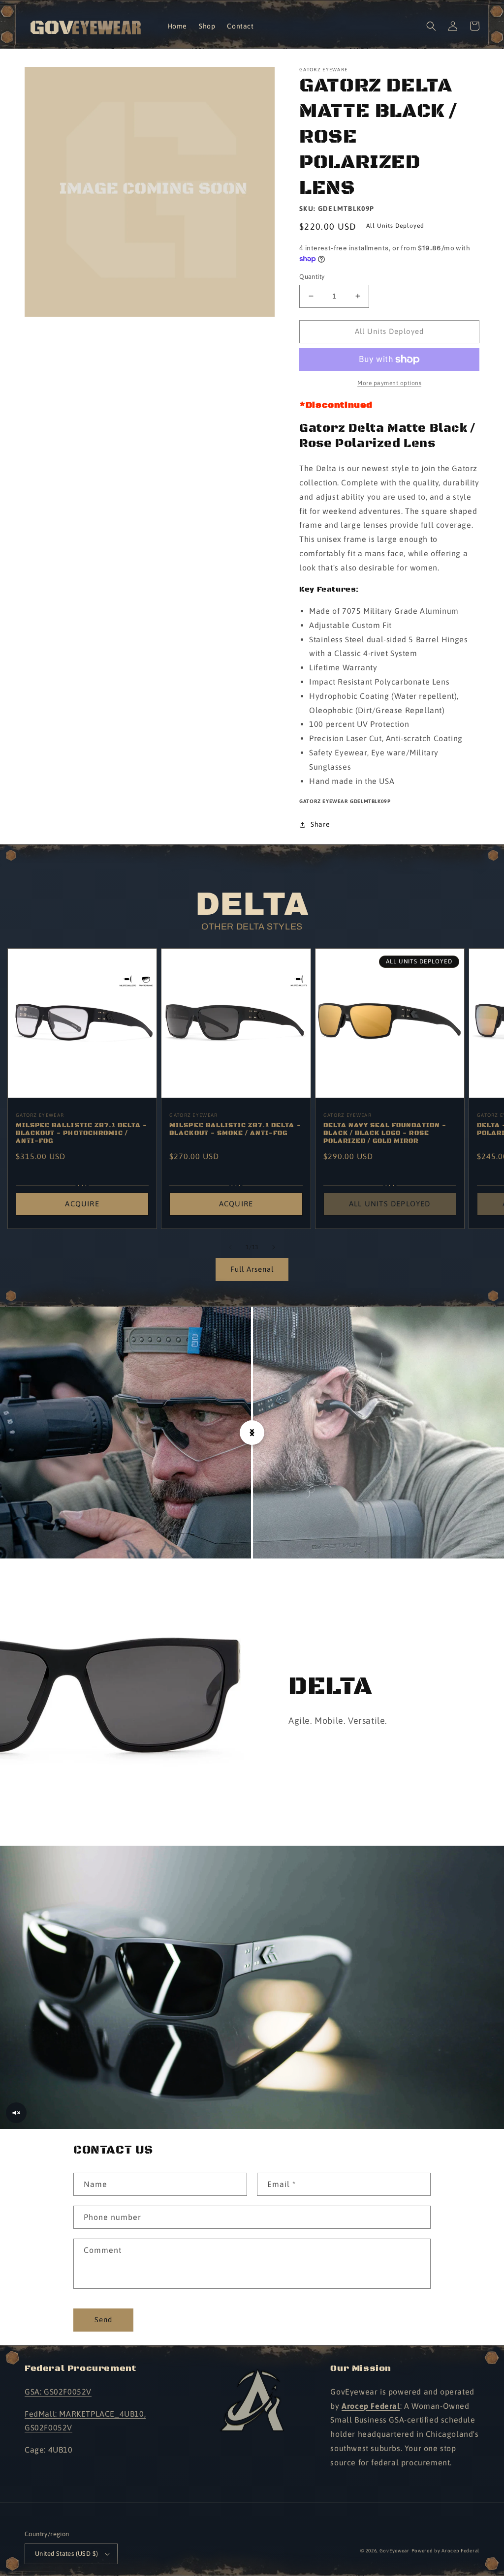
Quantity (312, 277)
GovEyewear (394, 2551)
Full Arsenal (252, 1269)
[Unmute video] (16, 2113)
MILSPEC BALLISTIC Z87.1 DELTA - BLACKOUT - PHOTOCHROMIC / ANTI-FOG (81, 1133)
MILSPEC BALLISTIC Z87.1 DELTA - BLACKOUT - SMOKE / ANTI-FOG (235, 1129)
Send (103, 2320)
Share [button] (320, 824)
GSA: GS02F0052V (58, 2392)
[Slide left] (230, 1247)
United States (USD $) (66, 2554)
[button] (431, 26)
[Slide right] (274, 1247)
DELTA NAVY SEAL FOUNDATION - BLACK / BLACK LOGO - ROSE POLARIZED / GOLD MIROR (385, 1133)
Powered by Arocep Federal (446, 2551)
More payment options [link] (389, 383)
